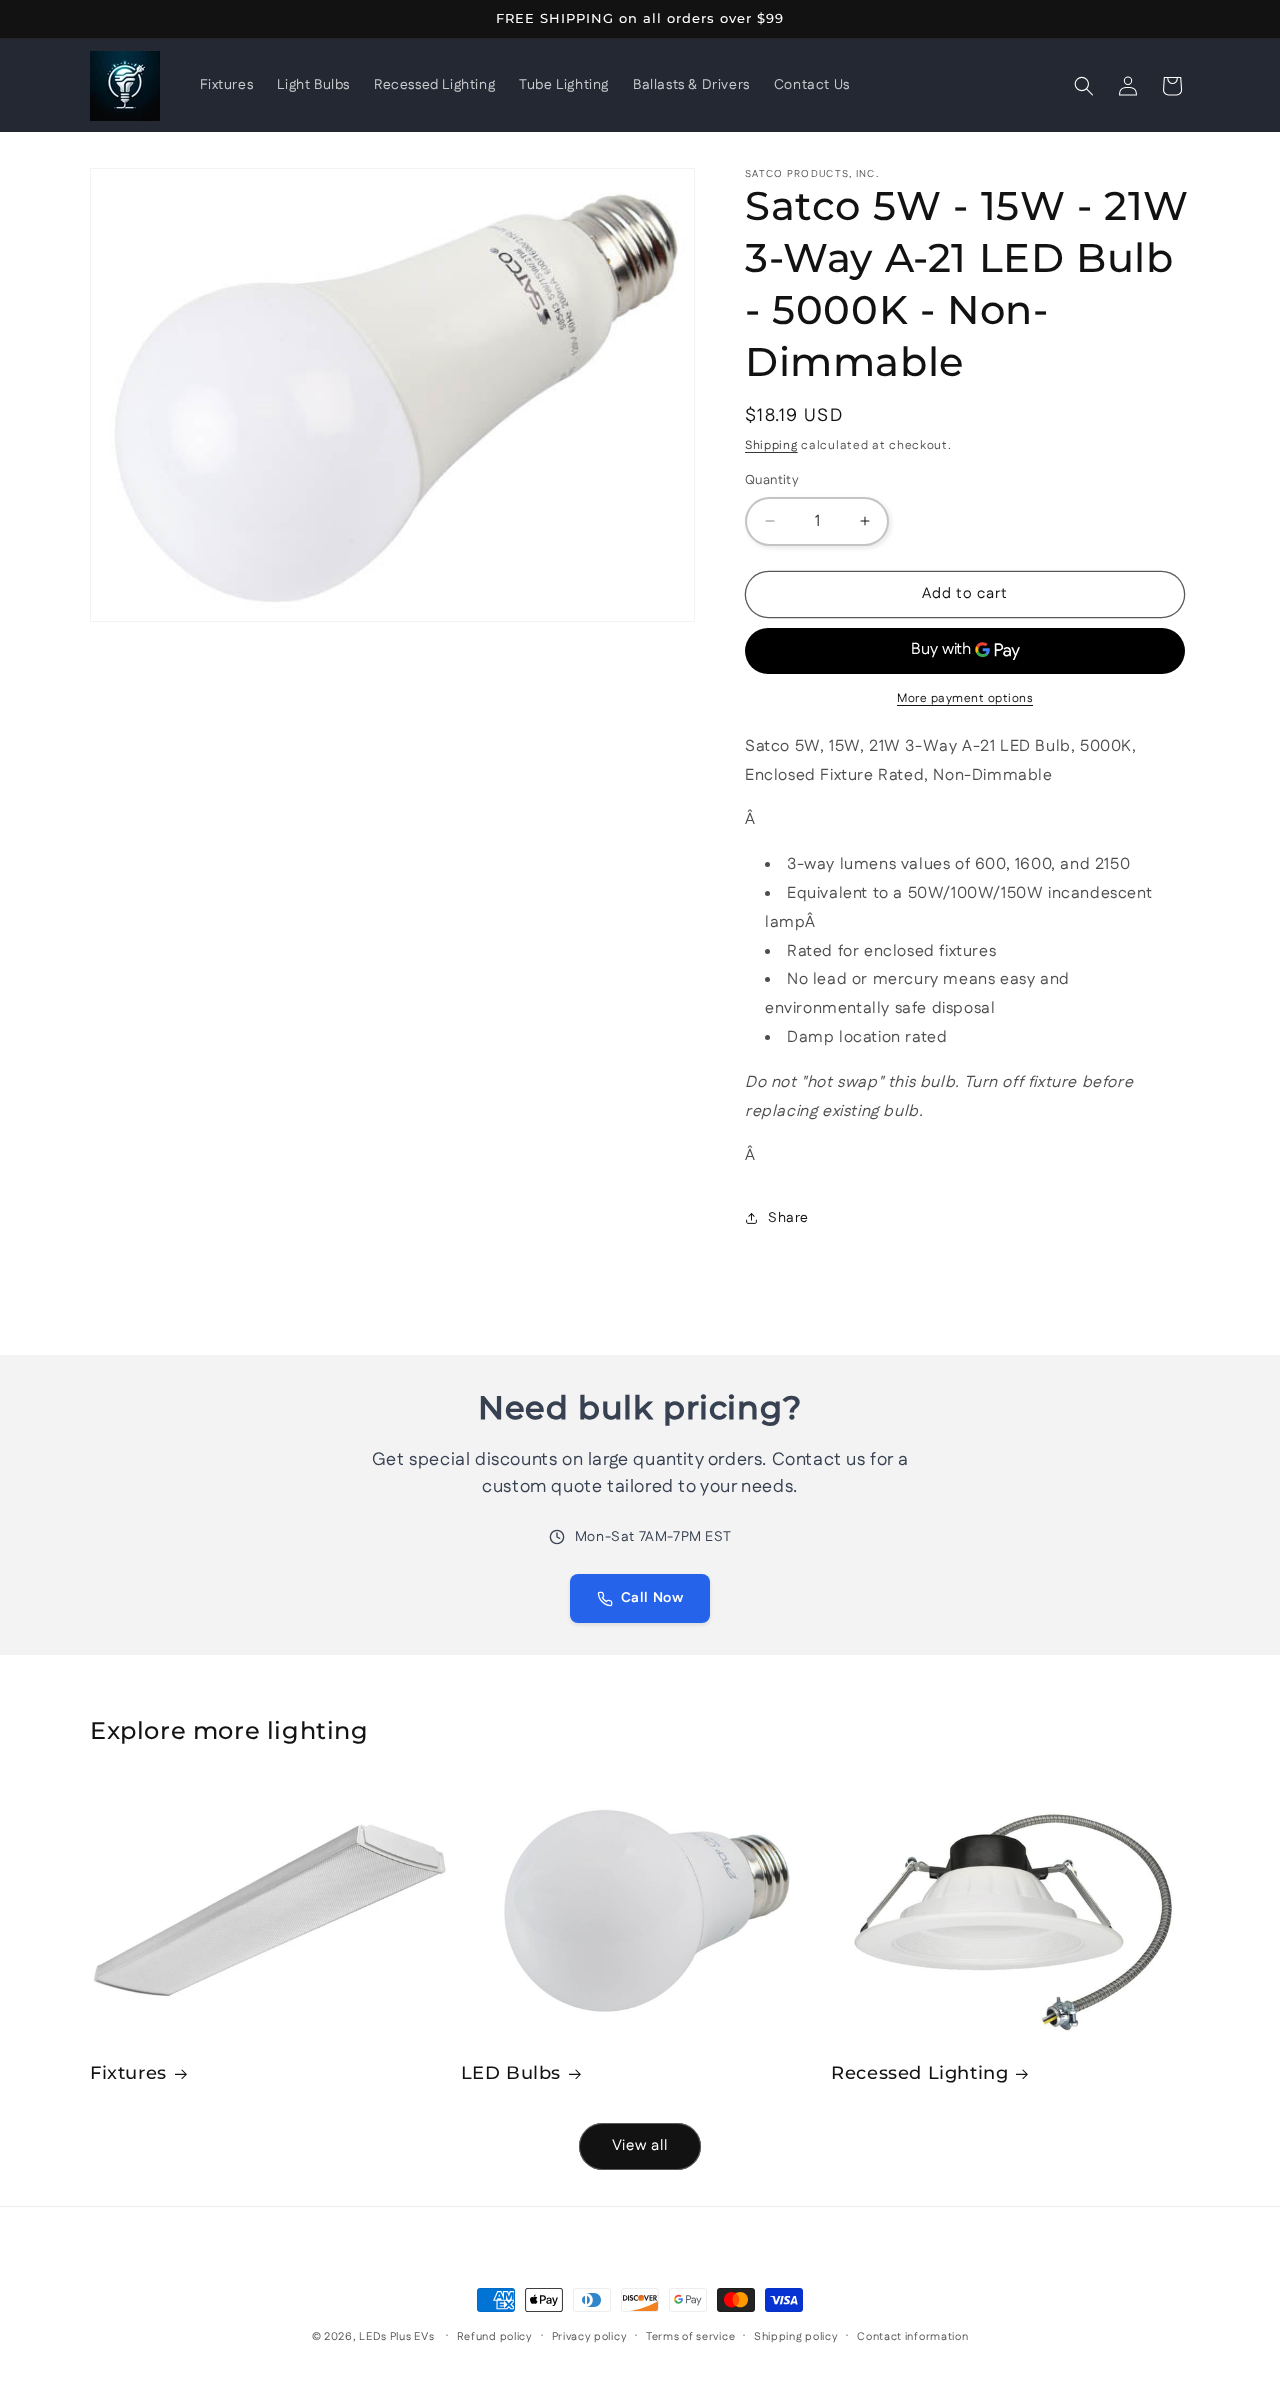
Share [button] (788, 1218)
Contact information (912, 2337)
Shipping (771, 445)
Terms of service (690, 2337)
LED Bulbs (511, 2073)
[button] (1084, 86)
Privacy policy (590, 2337)
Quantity (772, 480)
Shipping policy (796, 2337)
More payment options (965, 698)
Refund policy (495, 2337)
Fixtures (128, 2073)
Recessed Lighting (919, 2073)
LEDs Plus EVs (396, 2337)
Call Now (652, 1598)
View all (640, 2145)
